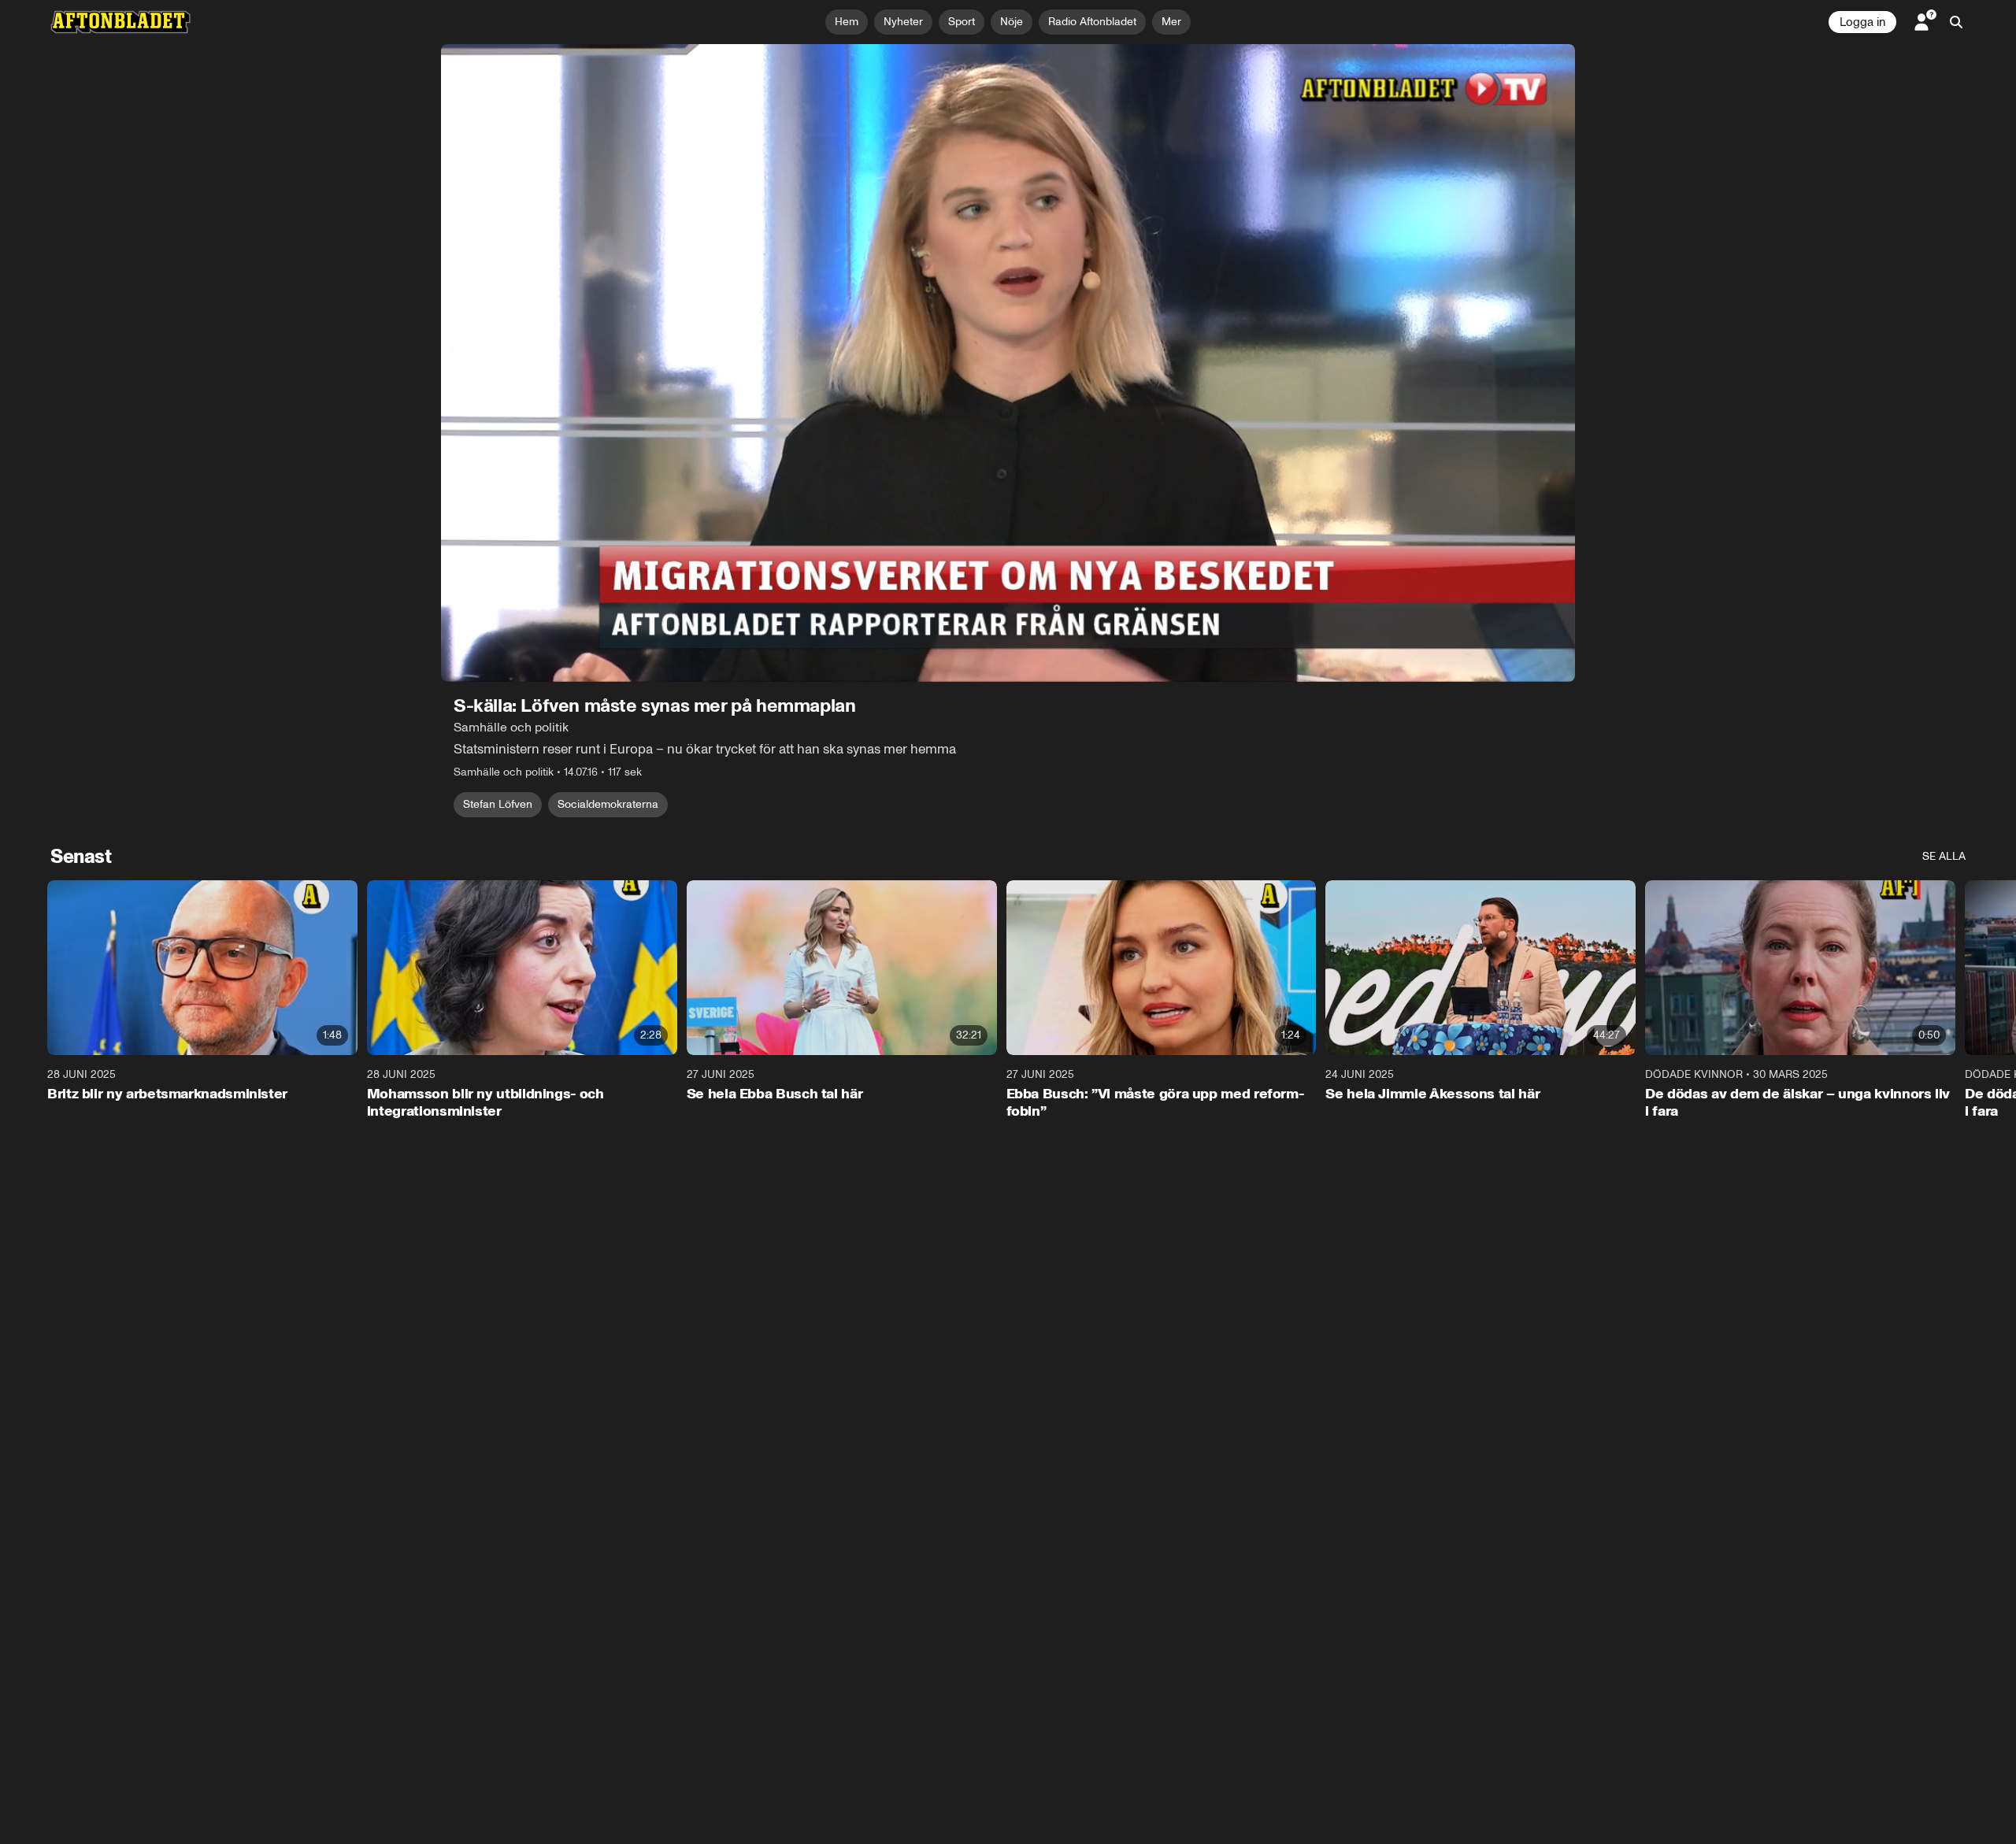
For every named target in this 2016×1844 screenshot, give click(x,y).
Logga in (1862, 22)
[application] (1008, 363)
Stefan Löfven (498, 804)
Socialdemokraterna (608, 804)
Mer (1171, 22)
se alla (1944, 856)
